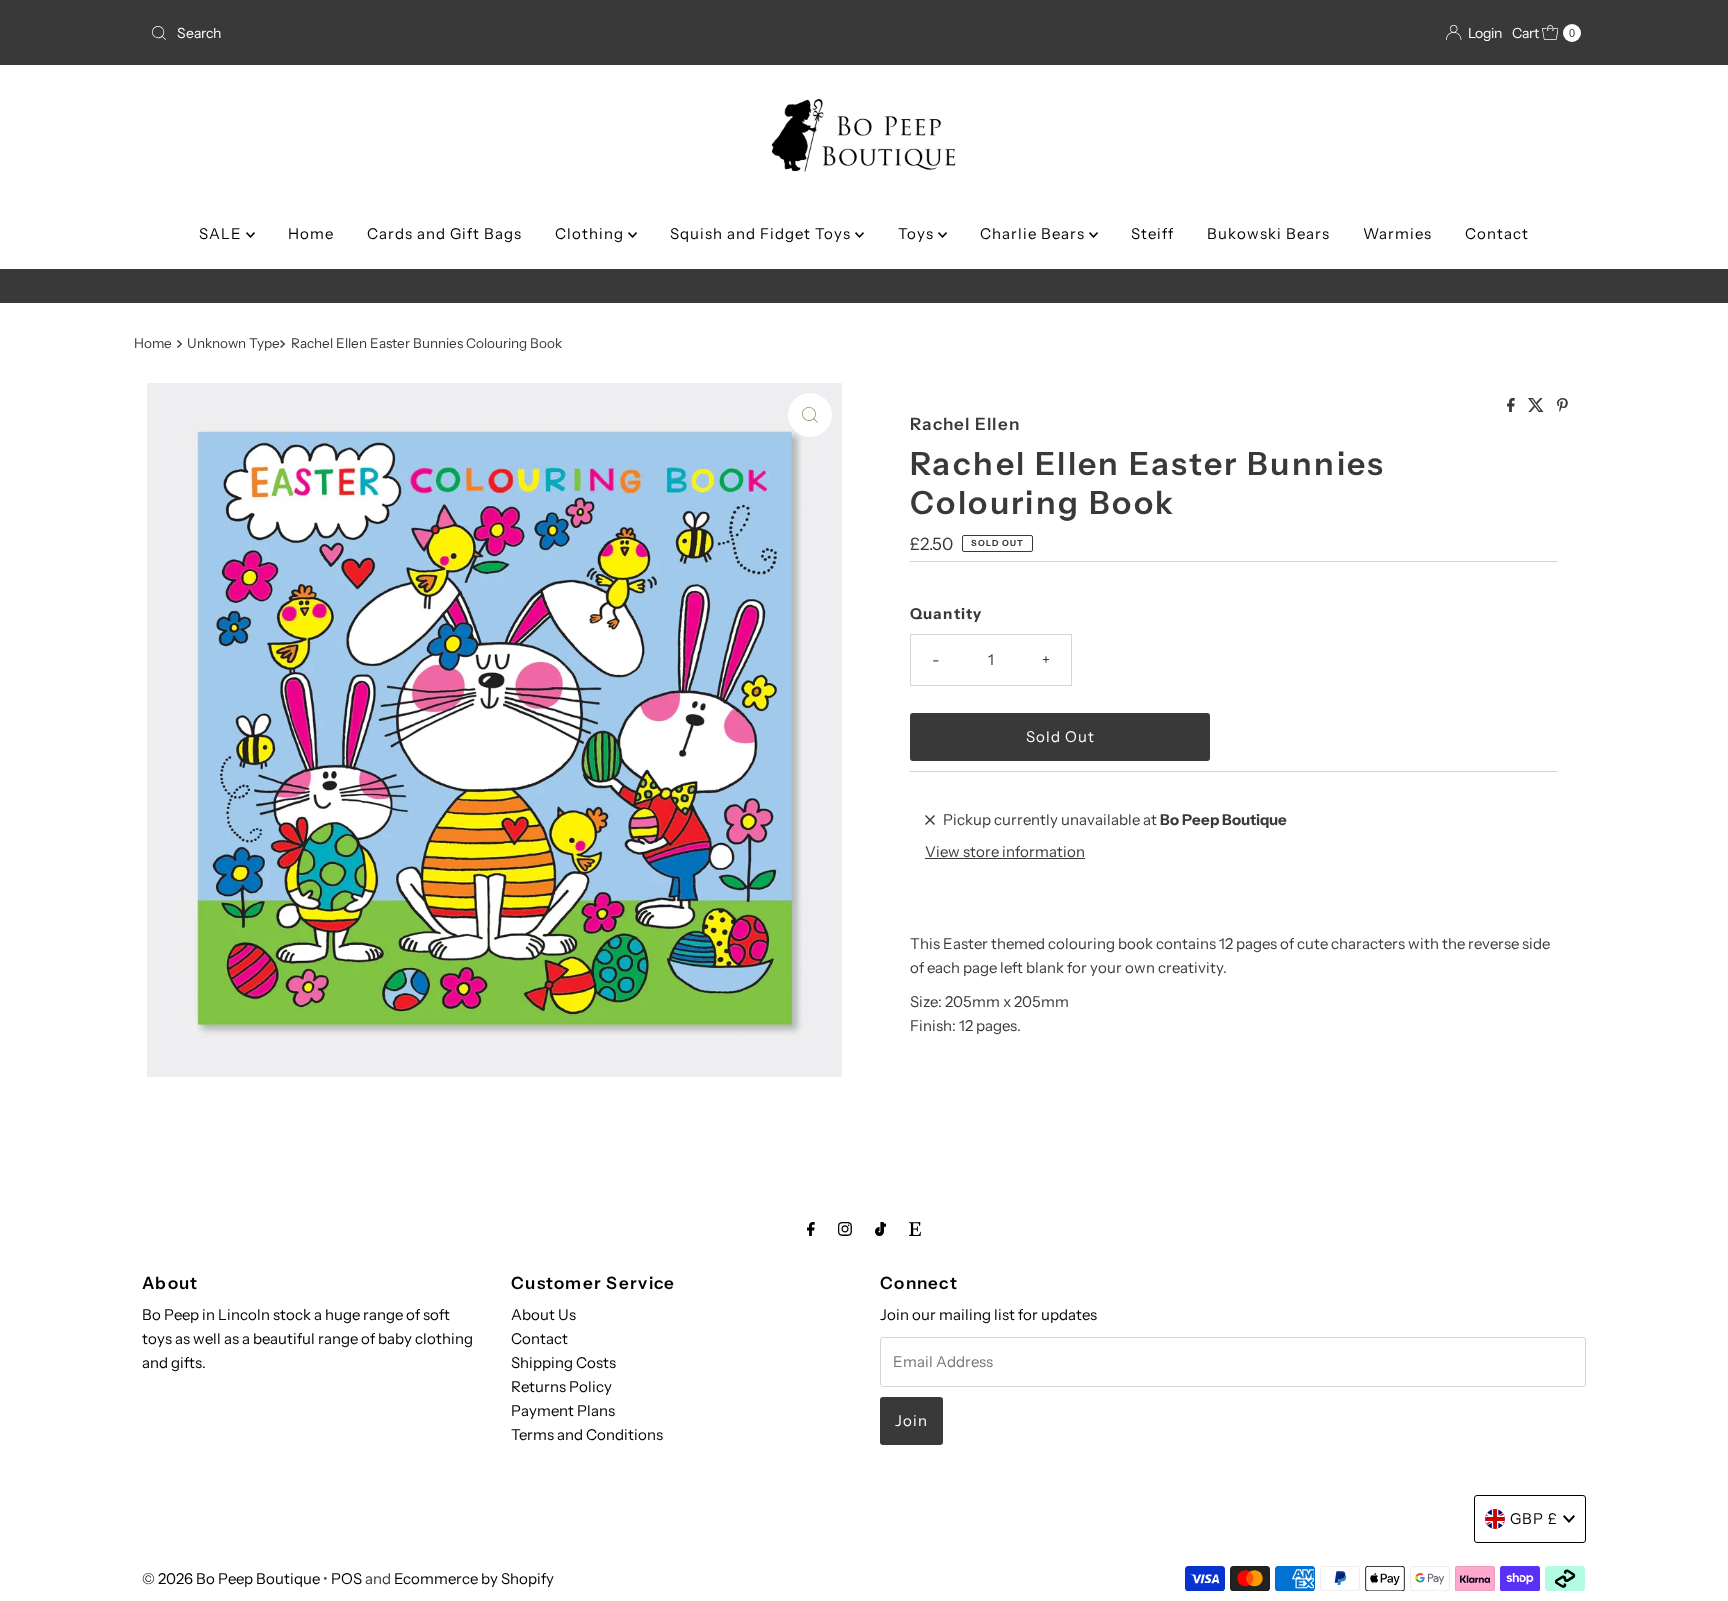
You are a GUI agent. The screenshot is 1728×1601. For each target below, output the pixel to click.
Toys (918, 233)
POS (346, 1578)
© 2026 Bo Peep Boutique (231, 1578)
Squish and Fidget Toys (762, 233)
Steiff (1152, 233)
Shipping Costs (563, 1362)
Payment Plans (563, 1410)
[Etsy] (915, 1229)
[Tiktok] (880, 1229)
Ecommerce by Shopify (474, 1578)
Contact (1497, 233)
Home (311, 233)
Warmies (1397, 233)
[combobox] (377, 33)
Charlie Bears (1034, 233)
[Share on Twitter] (1537, 406)
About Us (543, 1314)
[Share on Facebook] (1512, 406)
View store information (1005, 851)
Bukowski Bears (1268, 233)
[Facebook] (811, 1229)
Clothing (591, 233)
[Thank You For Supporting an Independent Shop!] (864, 286)
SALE (222, 233)
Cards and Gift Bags (444, 233)
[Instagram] (845, 1229)
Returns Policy (561, 1386)
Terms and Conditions (587, 1434)
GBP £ (1534, 1518)
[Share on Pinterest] (1562, 406)
